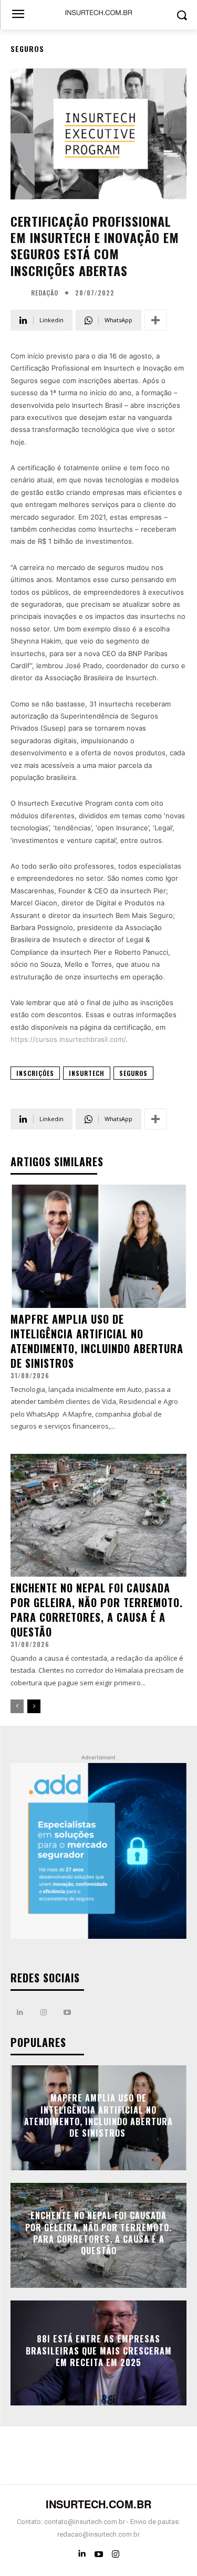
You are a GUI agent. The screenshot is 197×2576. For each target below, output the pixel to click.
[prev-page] (17, 1706)
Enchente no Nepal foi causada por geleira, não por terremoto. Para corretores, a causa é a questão (97, 1610)
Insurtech (87, 1073)
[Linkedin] (20, 2013)
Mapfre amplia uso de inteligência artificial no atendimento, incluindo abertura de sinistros (97, 1341)
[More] (155, 320)
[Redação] (19, 293)
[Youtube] (67, 2013)
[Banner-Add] (98, 1851)
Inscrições (35, 1073)
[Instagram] (43, 2013)
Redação (45, 293)
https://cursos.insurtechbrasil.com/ (68, 1039)
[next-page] (34, 1706)
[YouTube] (99, 2554)
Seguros (27, 49)
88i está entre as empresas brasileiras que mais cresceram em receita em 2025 (99, 2351)
